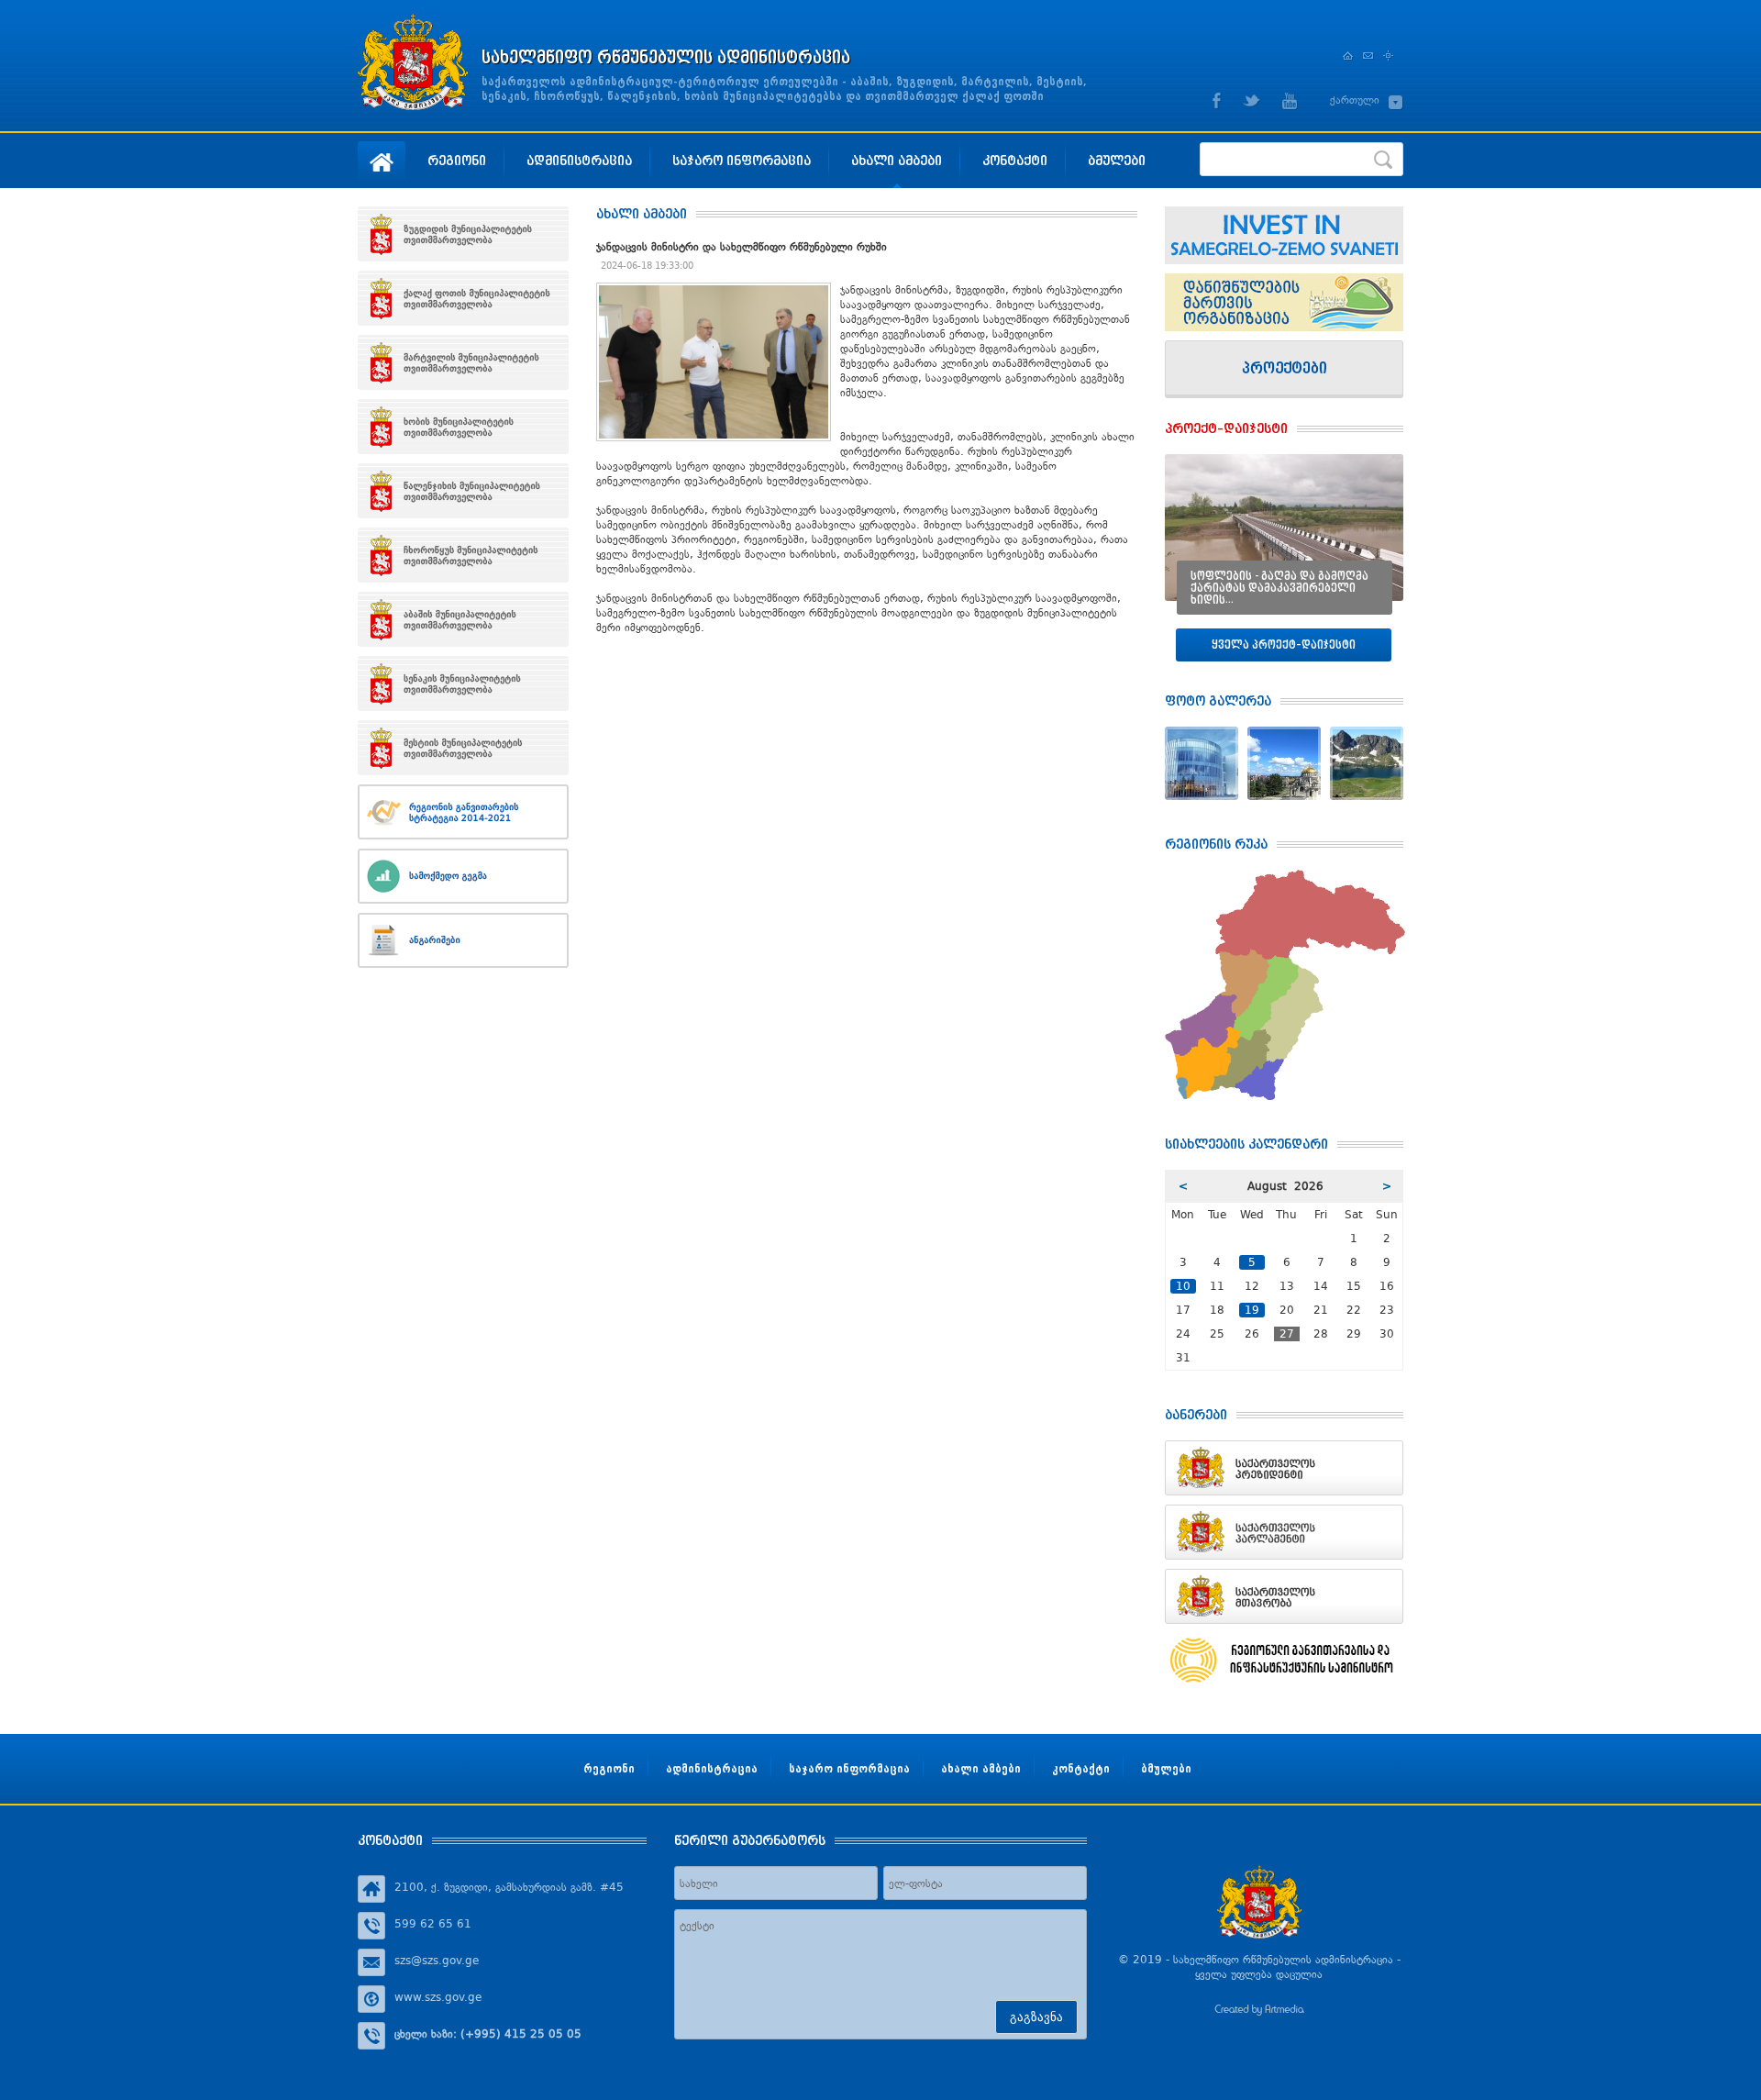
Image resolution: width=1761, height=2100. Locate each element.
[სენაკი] (463, 683)
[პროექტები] (1284, 369)
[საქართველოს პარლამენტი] (1284, 1532)
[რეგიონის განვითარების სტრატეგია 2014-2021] (463, 812)
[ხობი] (463, 427)
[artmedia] (1259, 2012)
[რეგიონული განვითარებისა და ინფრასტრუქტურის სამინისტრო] (1284, 1661)
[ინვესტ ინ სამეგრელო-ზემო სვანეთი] (1284, 235)
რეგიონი (457, 160)
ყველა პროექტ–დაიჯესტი (1284, 644)
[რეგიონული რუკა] (1285, 877)
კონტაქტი (1015, 160)
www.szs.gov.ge (438, 1997)
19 (1252, 1310)
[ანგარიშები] (463, 940)
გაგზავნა (1036, 2017)
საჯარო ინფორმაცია (742, 160)
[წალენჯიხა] (463, 491)
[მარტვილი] (463, 362)
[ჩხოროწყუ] (463, 555)
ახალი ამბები (897, 160)
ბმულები (1117, 160)
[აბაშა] (463, 619)
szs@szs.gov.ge (437, 1961)
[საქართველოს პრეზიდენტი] (1284, 1468)
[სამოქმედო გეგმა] (463, 876)
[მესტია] (463, 748)
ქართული (1355, 100)
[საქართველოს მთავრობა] (1284, 1596)
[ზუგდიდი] (463, 234)
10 (1183, 1286)
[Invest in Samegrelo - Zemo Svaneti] (1284, 302)
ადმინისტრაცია (579, 160)
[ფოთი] (463, 298)
